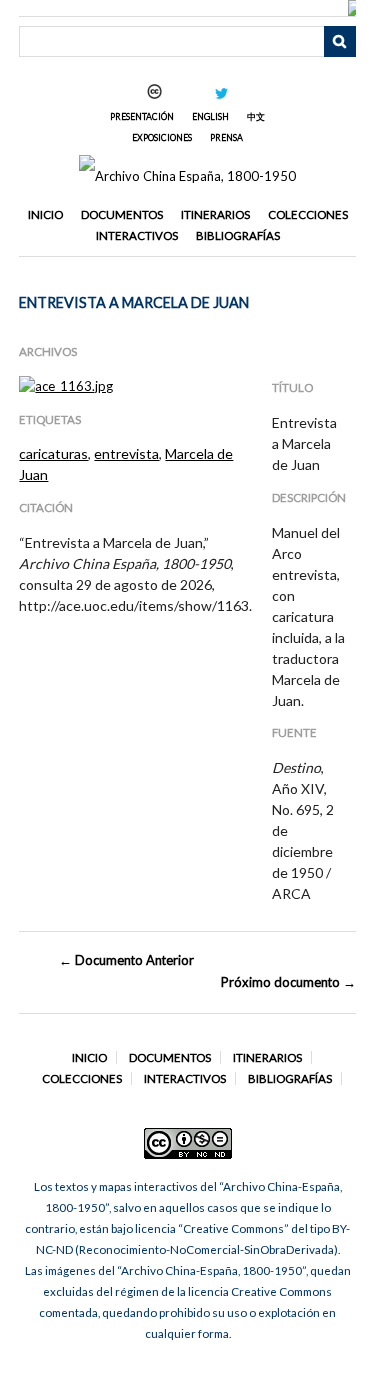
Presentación (142, 116)
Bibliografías (238, 235)
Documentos (122, 214)
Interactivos (137, 235)
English (210, 116)
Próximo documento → (288, 982)
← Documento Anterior (126, 960)
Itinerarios (215, 214)
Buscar (340, 42)
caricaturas (53, 453)
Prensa (226, 137)
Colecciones (308, 214)
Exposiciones (162, 137)
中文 (256, 116)
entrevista (126, 453)
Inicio (45, 214)
